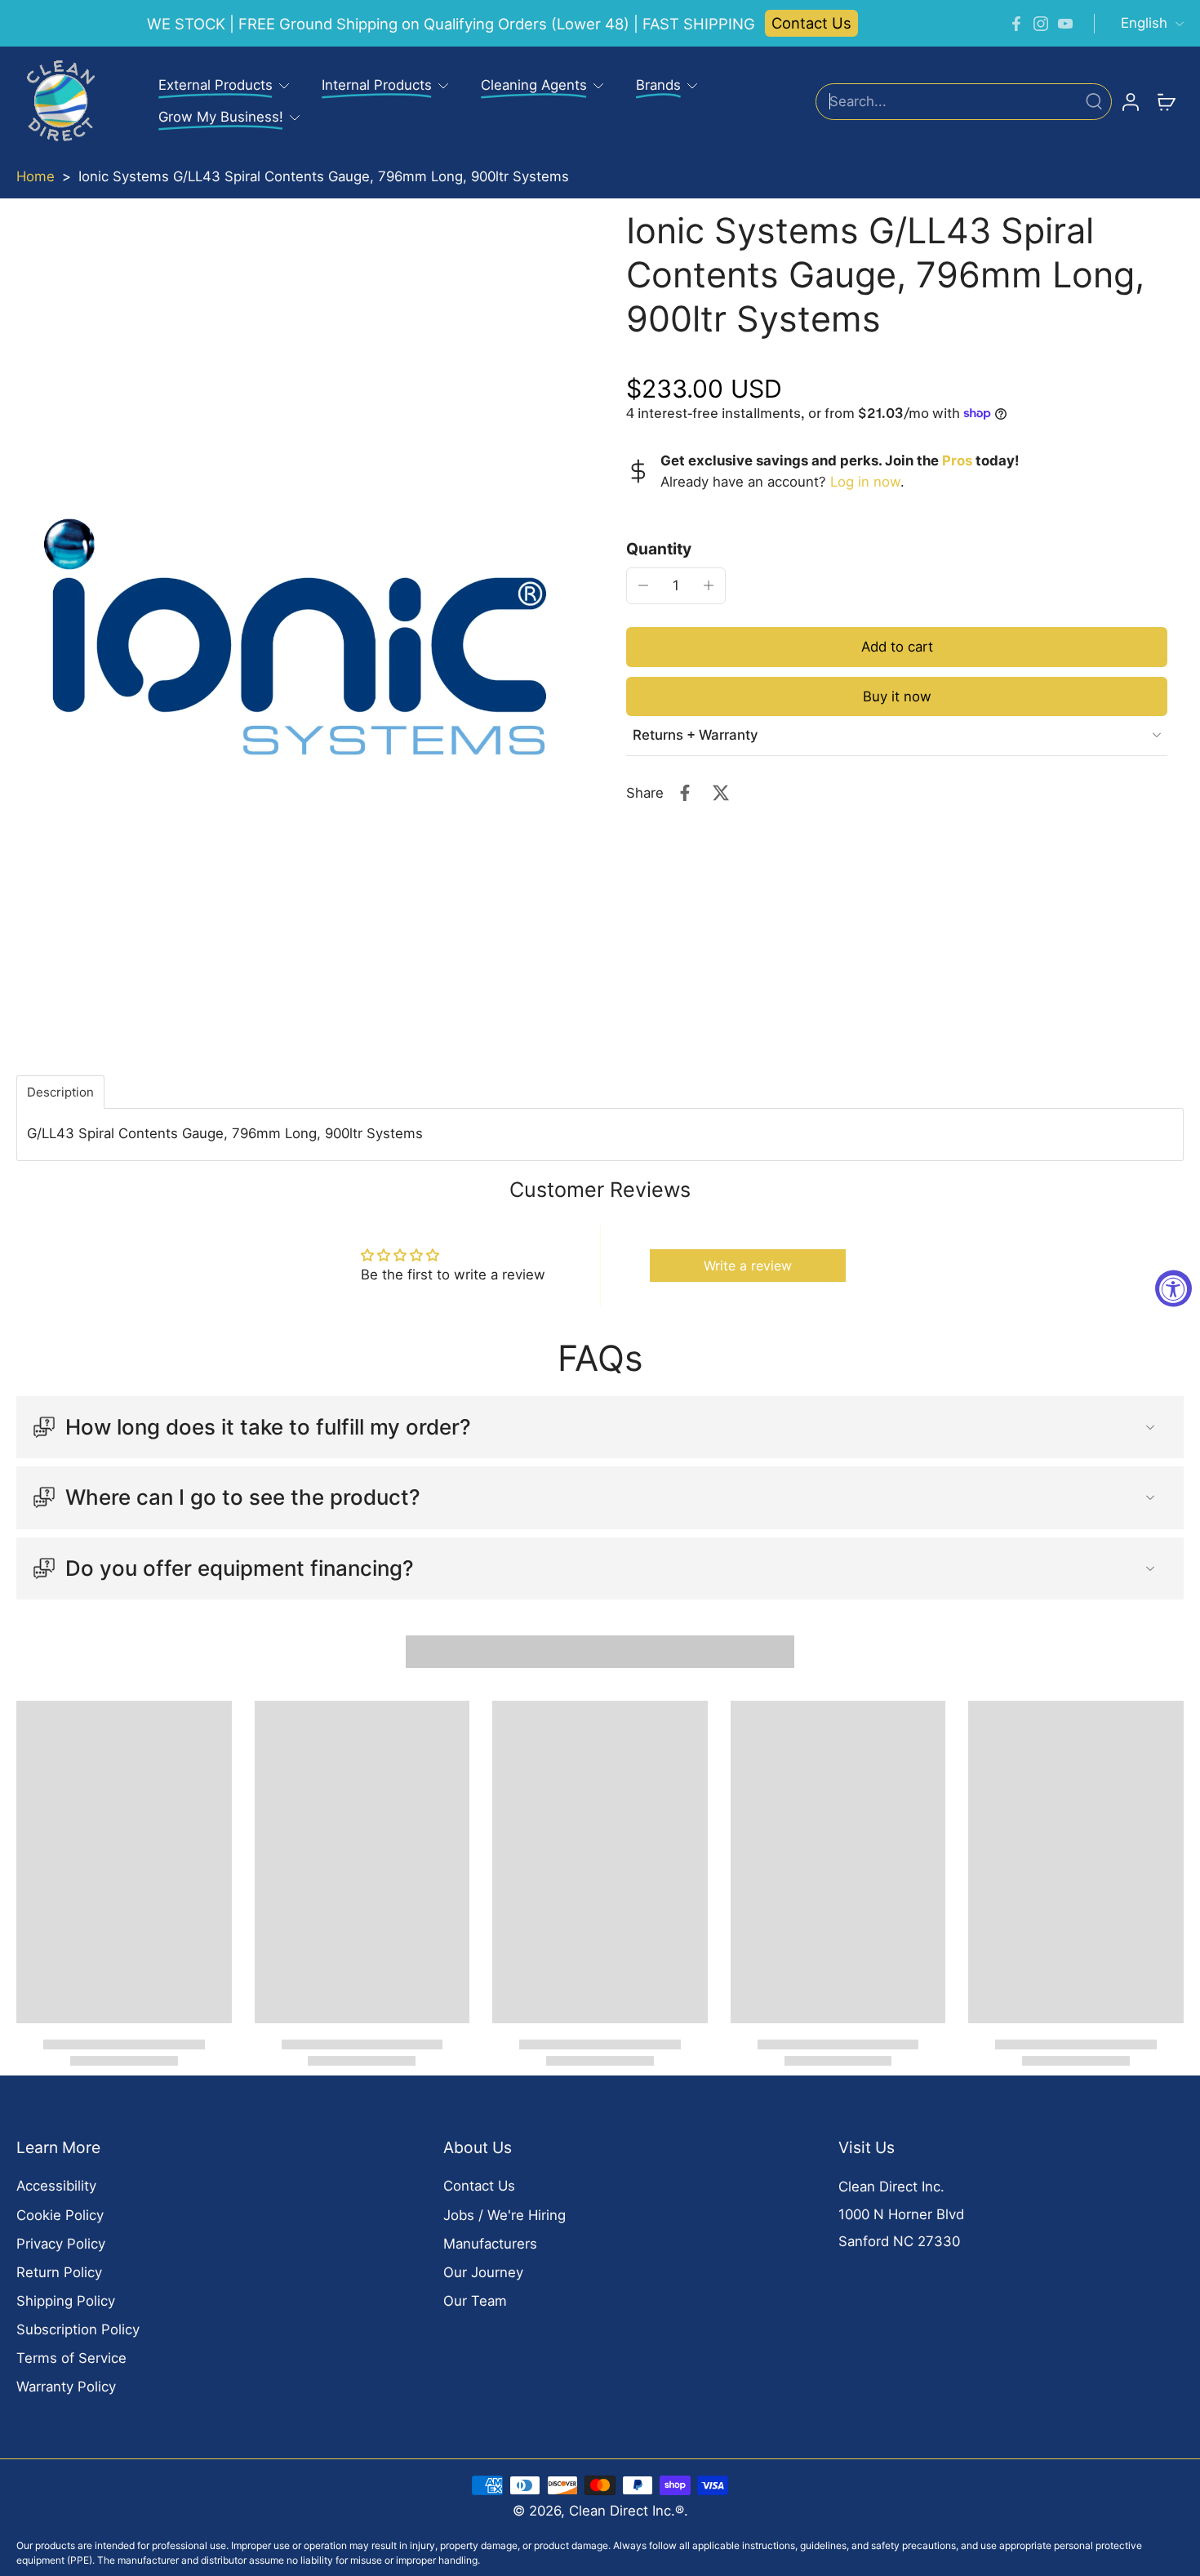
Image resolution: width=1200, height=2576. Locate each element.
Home (36, 176)
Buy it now (897, 696)
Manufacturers (490, 2244)
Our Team (475, 2301)
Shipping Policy (66, 2301)
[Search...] (1094, 101)
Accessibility (56, 2186)
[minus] (643, 585)
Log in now (865, 481)
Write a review (748, 1266)
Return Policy (59, 2272)
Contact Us (811, 23)
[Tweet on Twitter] (721, 793)
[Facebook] (1016, 24)
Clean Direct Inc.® (627, 2511)
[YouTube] (1065, 24)
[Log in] (1130, 101)
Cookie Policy (60, 2215)
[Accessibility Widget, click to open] (1173, 1288)
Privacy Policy (61, 2244)
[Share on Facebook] (685, 793)
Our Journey (483, 2272)
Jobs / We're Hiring (504, 2215)
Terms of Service (71, 2358)
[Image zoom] (295, 637)
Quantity (659, 548)
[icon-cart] (1166, 101)
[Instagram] (1041, 24)
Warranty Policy (66, 2387)
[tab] (60, 1092)
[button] (897, 646)
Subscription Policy (78, 2329)
